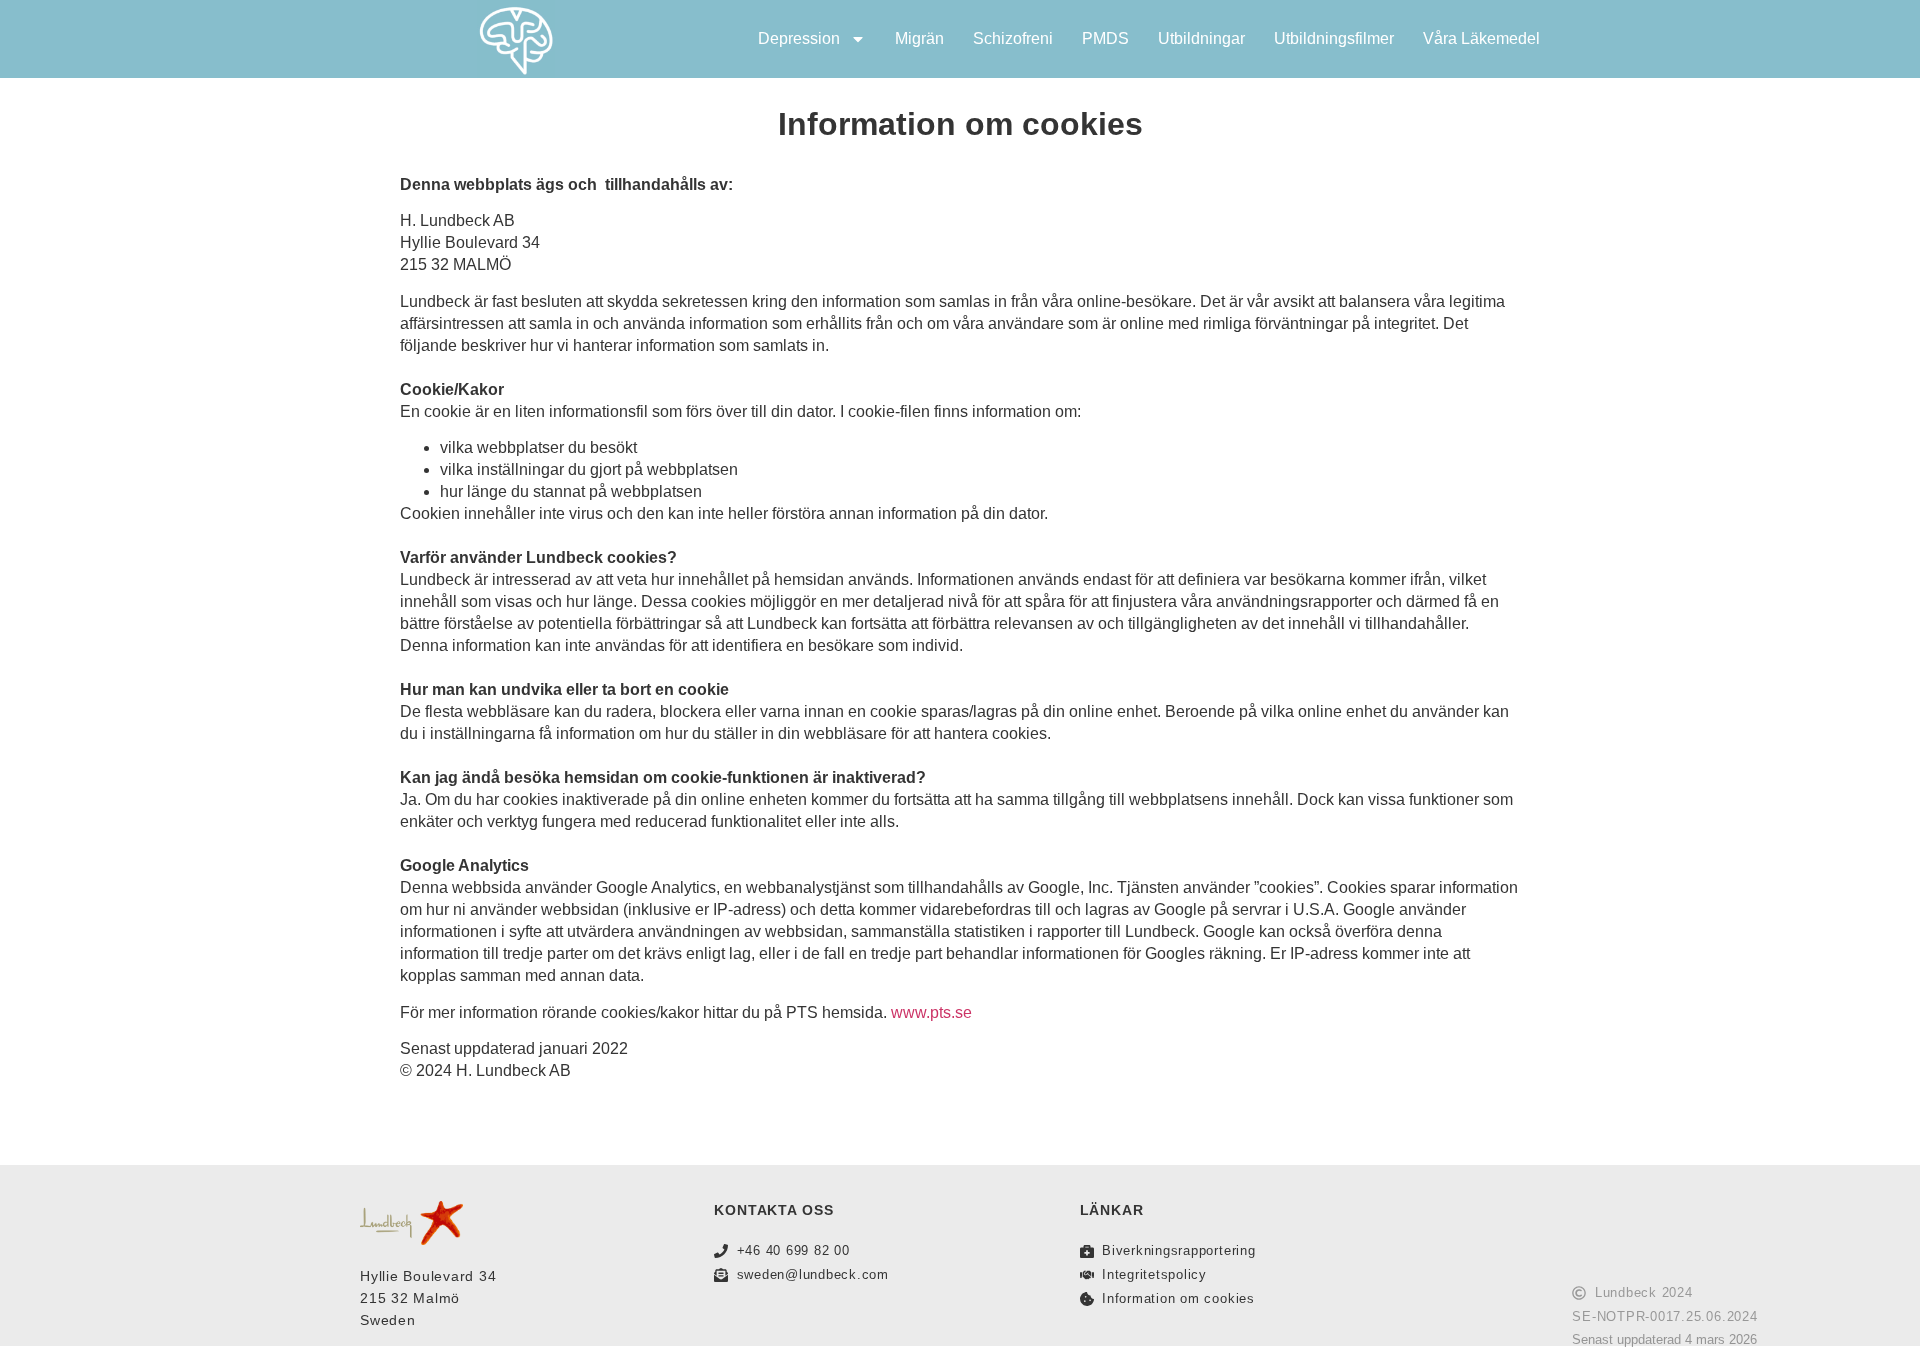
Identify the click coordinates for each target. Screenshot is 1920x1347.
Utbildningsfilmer (1334, 38)
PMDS (1105, 38)
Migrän (919, 38)
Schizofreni (1013, 38)
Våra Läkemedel (1481, 38)
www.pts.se (931, 1012)
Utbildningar (1201, 38)
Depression (799, 38)
